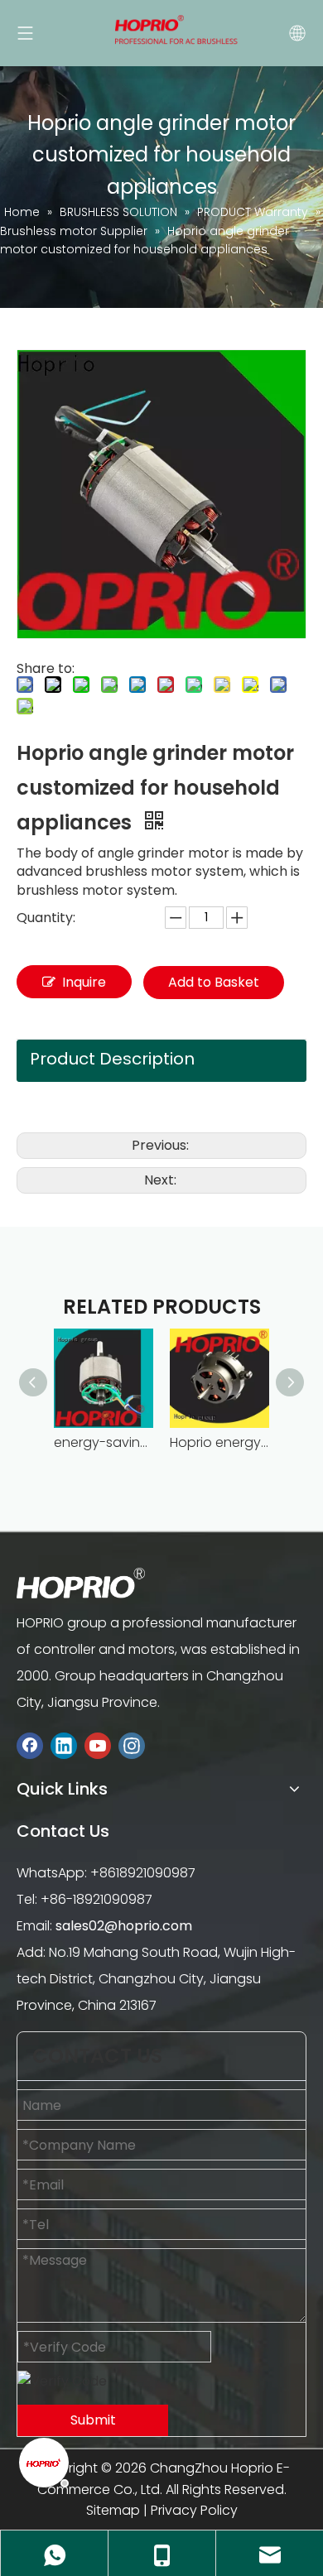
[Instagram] (132, 1746)
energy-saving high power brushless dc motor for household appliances (104, 1442)
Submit (93, 2420)
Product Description (112, 1059)
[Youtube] (98, 1746)
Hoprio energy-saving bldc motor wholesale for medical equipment (219, 1442)
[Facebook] (30, 1746)
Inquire (84, 982)
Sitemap (113, 2510)
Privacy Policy (194, 2510)
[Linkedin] (64, 1746)
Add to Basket (214, 982)
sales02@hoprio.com (124, 1926)
